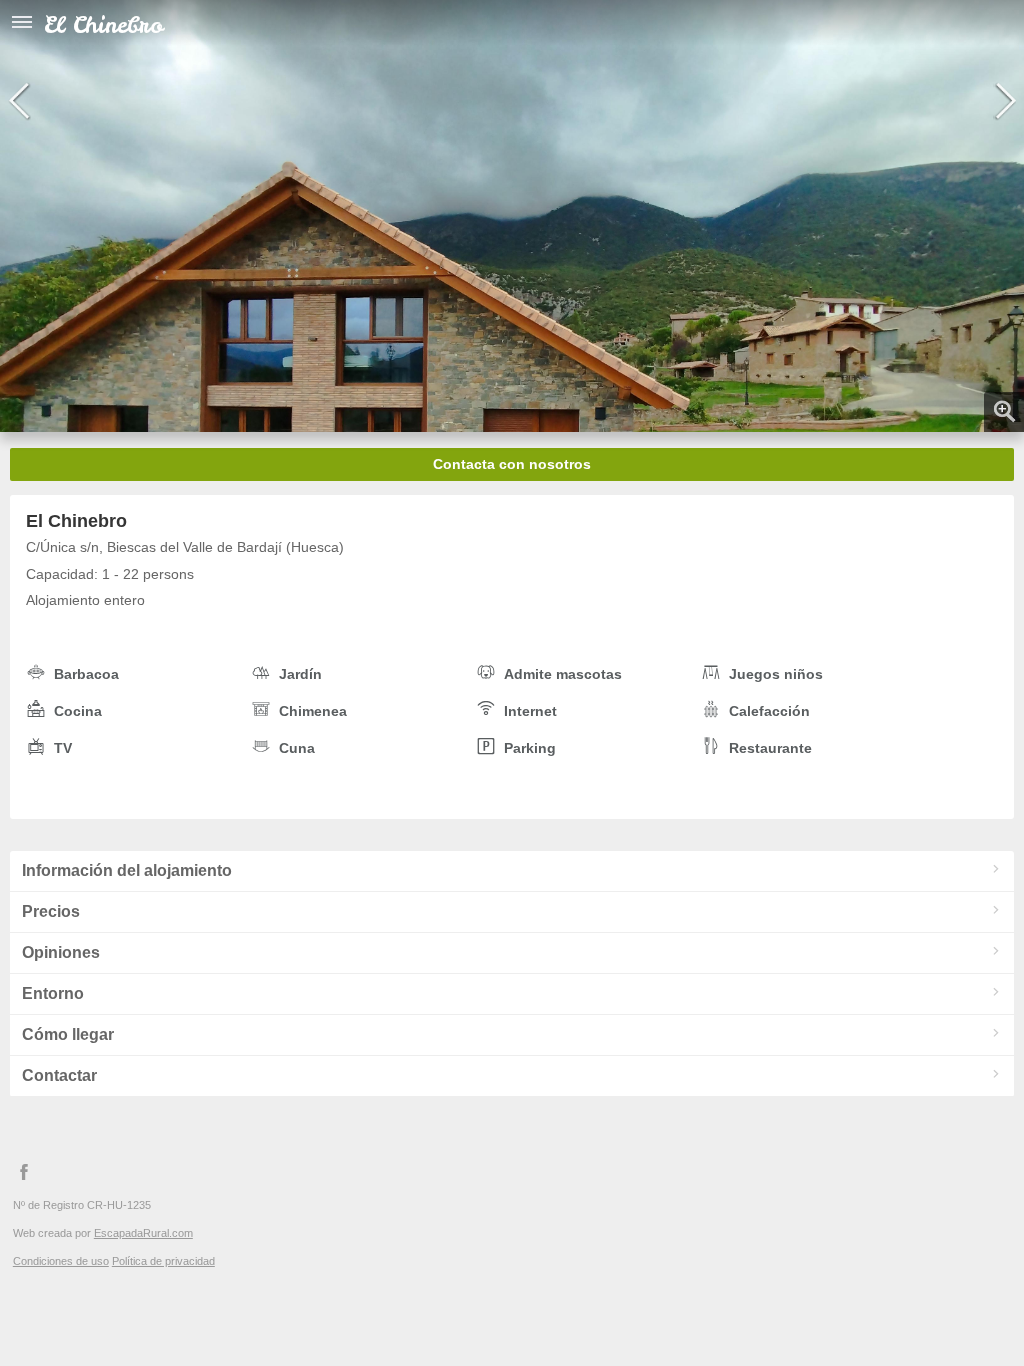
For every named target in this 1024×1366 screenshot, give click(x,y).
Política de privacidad (163, 1261)
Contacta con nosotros (512, 464)
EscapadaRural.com (143, 1233)
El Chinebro (103, 24)
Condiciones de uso (61, 1261)
